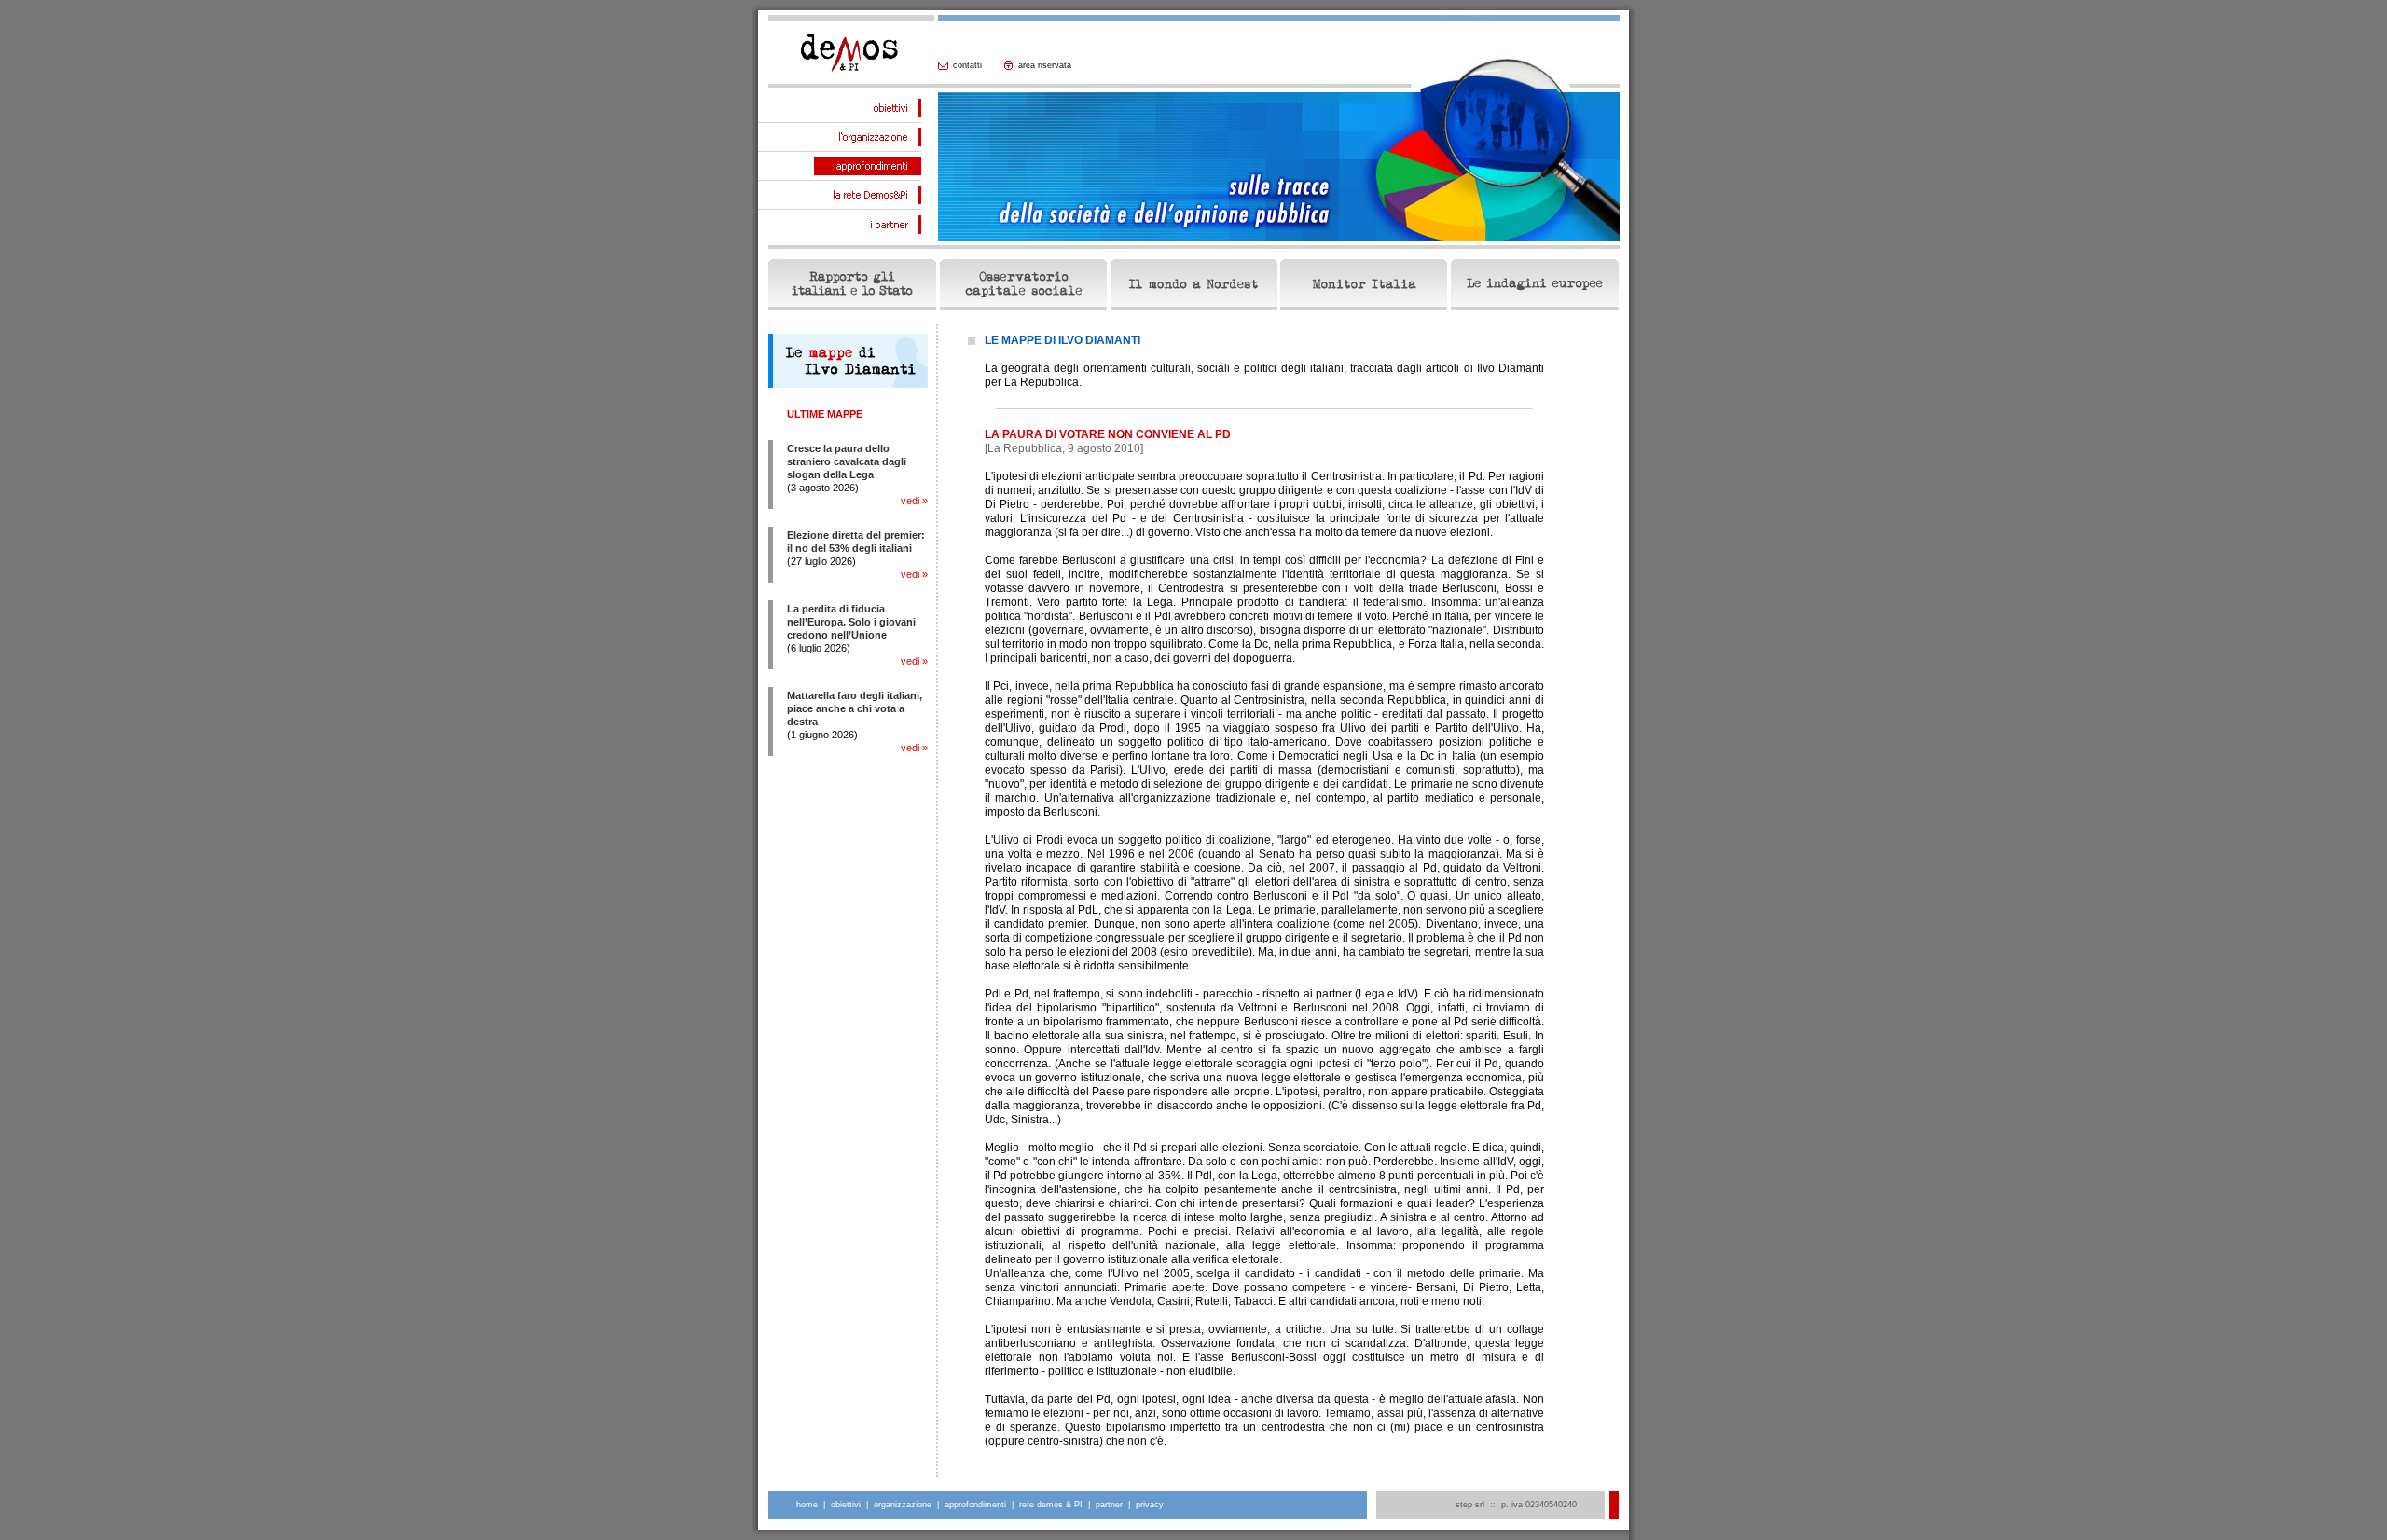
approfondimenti (975, 1505)
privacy (1150, 1505)
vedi (910, 501)
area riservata (1045, 65)
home (807, 1505)
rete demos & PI (1051, 1505)
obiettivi (846, 1505)
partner (1109, 1505)
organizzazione (903, 1505)
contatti (967, 65)
